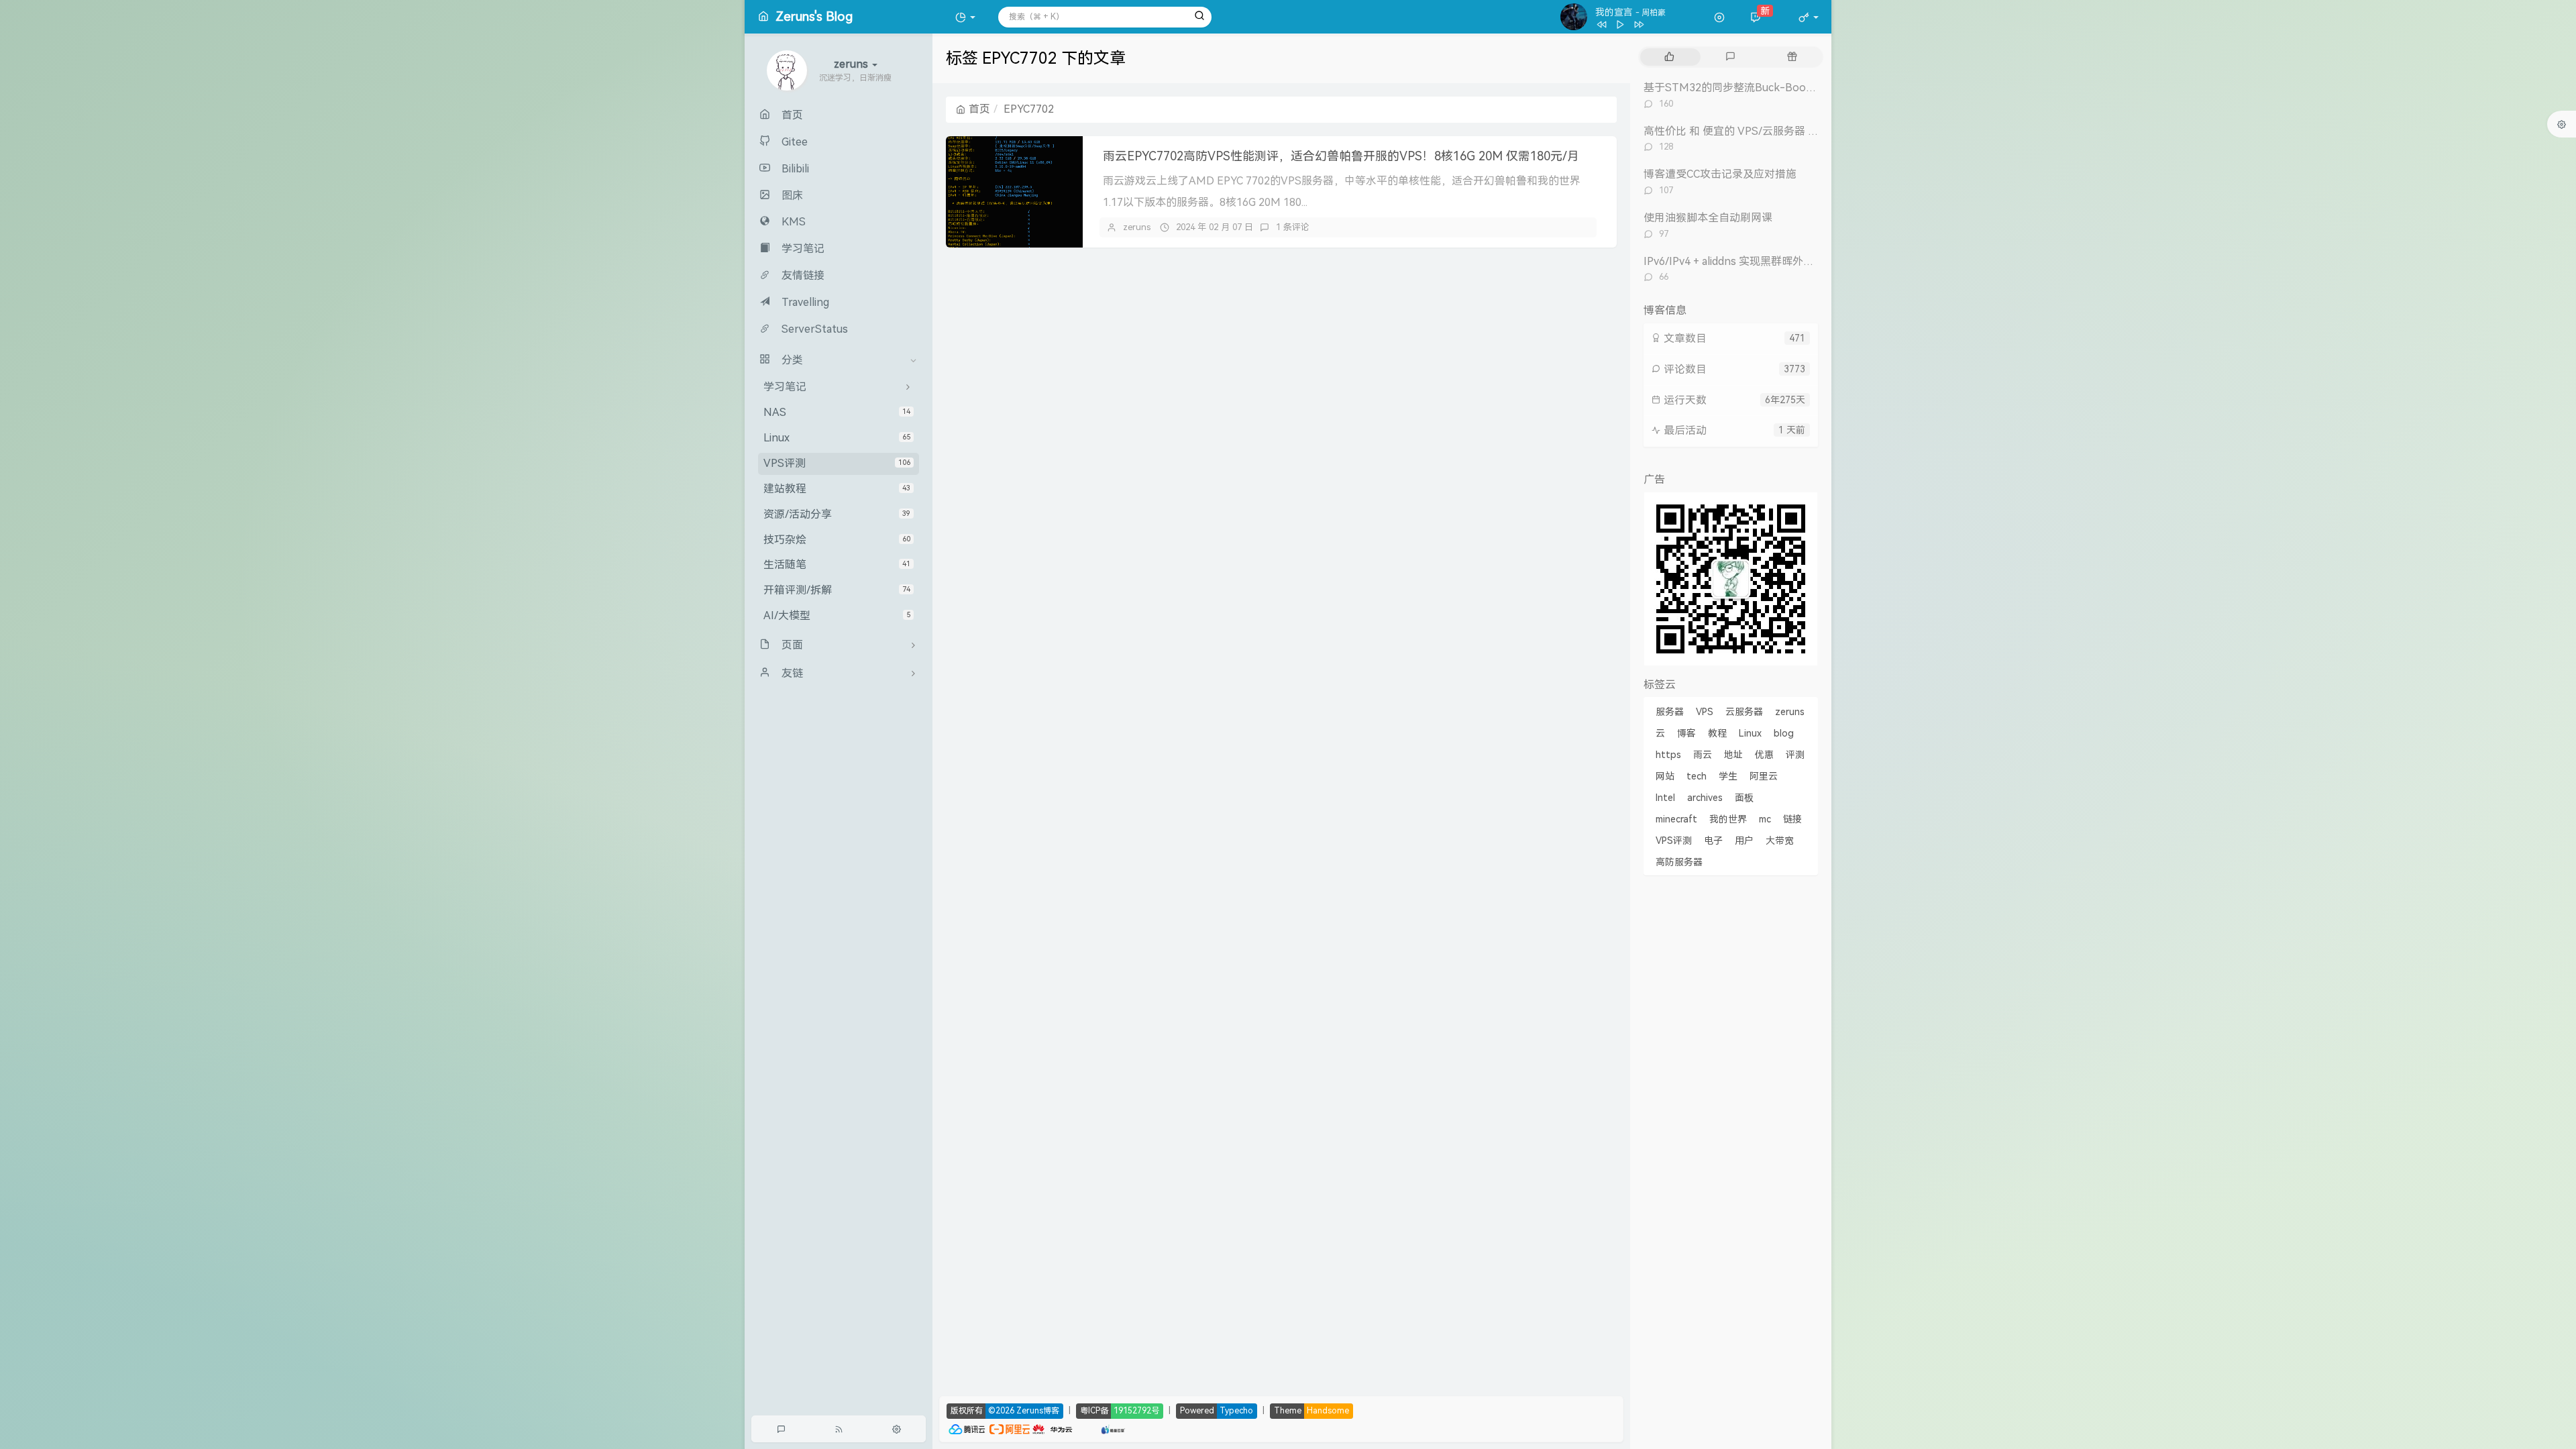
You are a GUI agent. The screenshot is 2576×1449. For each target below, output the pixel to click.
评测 (1795, 755)
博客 (1686, 733)
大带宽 (1780, 841)
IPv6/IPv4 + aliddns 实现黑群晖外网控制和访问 (1756, 261)
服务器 (1670, 712)
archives (1705, 798)
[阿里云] (1010, 1428)
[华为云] (1053, 1428)
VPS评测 (837, 463)
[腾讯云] (967, 1428)
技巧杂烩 (837, 540)
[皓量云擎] (1113, 1428)
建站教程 (837, 489)
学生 (1728, 776)
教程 (1717, 733)
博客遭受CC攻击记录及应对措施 (1720, 174)
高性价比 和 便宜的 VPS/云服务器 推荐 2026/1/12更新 (1774, 131)
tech (1697, 776)
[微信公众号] (1731, 578)
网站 (1665, 776)
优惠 (1764, 755)
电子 (1713, 841)
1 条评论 (1293, 227)
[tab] (1669, 57)
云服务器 (1744, 712)
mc (1765, 819)
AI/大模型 (837, 615)
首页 (979, 109)
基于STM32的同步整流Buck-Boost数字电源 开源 (1763, 88)
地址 (1733, 755)
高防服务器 (1679, 862)
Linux (837, 438)
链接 (1792, 819)
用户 (1744, 841)
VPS (1705, 712)
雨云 (1703, 755)
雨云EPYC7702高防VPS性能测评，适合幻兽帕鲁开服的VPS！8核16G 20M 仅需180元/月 (1341, 156)
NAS (837, 412)
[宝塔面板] (1080, 1428)
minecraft (1676, 819)
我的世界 (1728, 819)
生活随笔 (837, 565)
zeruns (1137, 227)
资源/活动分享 (837, 514)
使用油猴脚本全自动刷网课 (1708, 218)
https (1668, 755)
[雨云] (1093, 1428)
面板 (1744, 798)
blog (1784, 733)
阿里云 (1764, 776)
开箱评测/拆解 (837, 590)
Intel (1665, 798)
